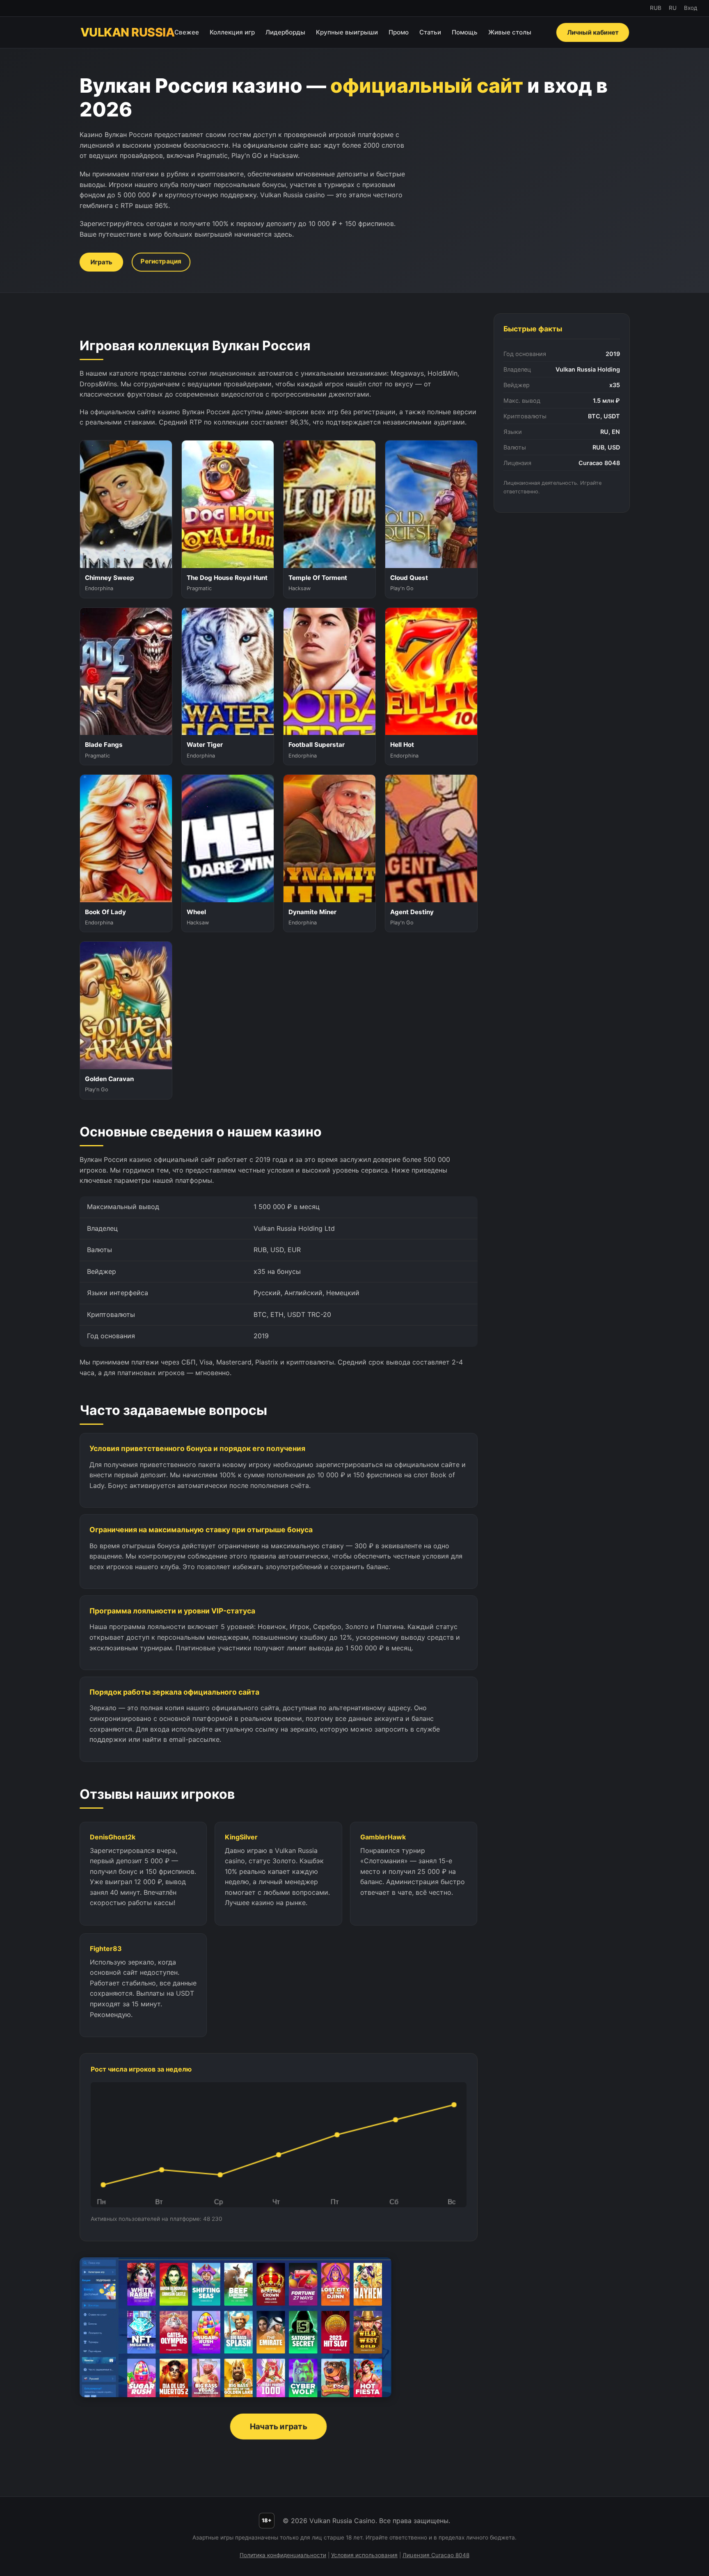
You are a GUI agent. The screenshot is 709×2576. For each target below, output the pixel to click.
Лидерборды (285, 32)
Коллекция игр (232, 32)
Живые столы (510, 32)
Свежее (187, 32)
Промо (399, 32)
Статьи (430, 32)
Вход (691, 8)
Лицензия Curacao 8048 (436, 2555)
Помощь (465, 32)
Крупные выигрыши (347, 32)
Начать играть (278, 2426)
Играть (101, 262)
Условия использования (364, 2555)
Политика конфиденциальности (283, 2555)
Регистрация (161, 261)
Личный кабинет (592, 32)
